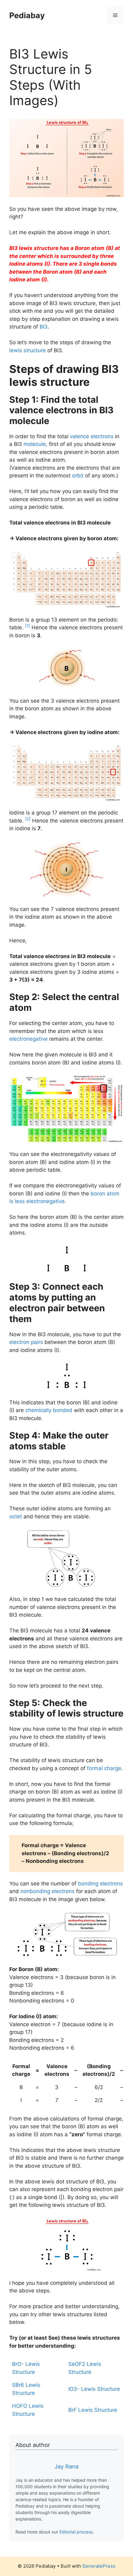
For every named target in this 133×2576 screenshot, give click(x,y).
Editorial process (76, 2532)
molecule (35, 444)
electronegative (28, 1039)
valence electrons (92, 436)
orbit (78, 476)
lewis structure (28, 350)
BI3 (44, 327)
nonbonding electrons (47, 1891)
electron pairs (26, 1342)
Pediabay (27, 15)
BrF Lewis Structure (93, 2410)
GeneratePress (99, 2566)
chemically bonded (49, 1410)
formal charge (104, 1768)
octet (16, 1517)
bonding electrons (100, 1884)
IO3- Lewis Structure (94, 2389)
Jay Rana (66, 2466)
